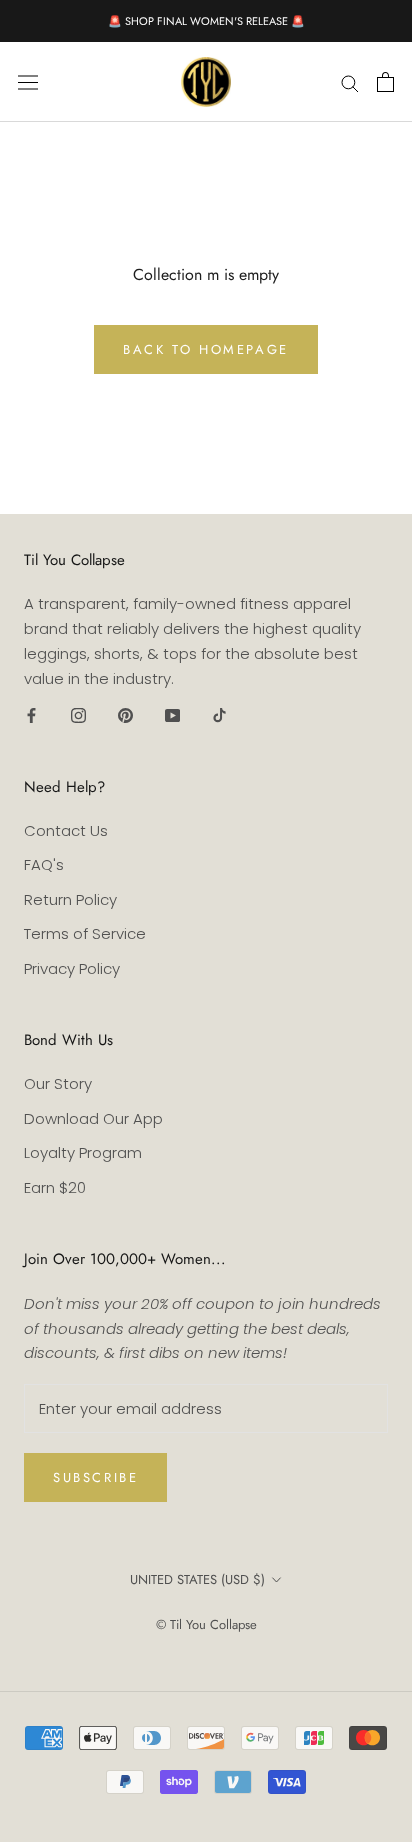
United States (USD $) (197, 1579)
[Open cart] (385, 82)
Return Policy (70, 899)
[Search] (350, 81)
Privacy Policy (72, 968)
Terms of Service (85, 933)
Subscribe (95, 1477)
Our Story (58, 1083)
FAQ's (44, 864)
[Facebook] (31, 714)
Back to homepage (206, 349)
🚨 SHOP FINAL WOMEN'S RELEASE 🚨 (206, 21)
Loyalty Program (83, 1152)
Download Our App (93, 1118)
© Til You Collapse (206, 1624)
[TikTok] (219, 714)
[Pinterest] (125, 714)
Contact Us (66, 830)
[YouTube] (172, 714)
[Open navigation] (28, 82)
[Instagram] (78, 714)
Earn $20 (55, 1187)
